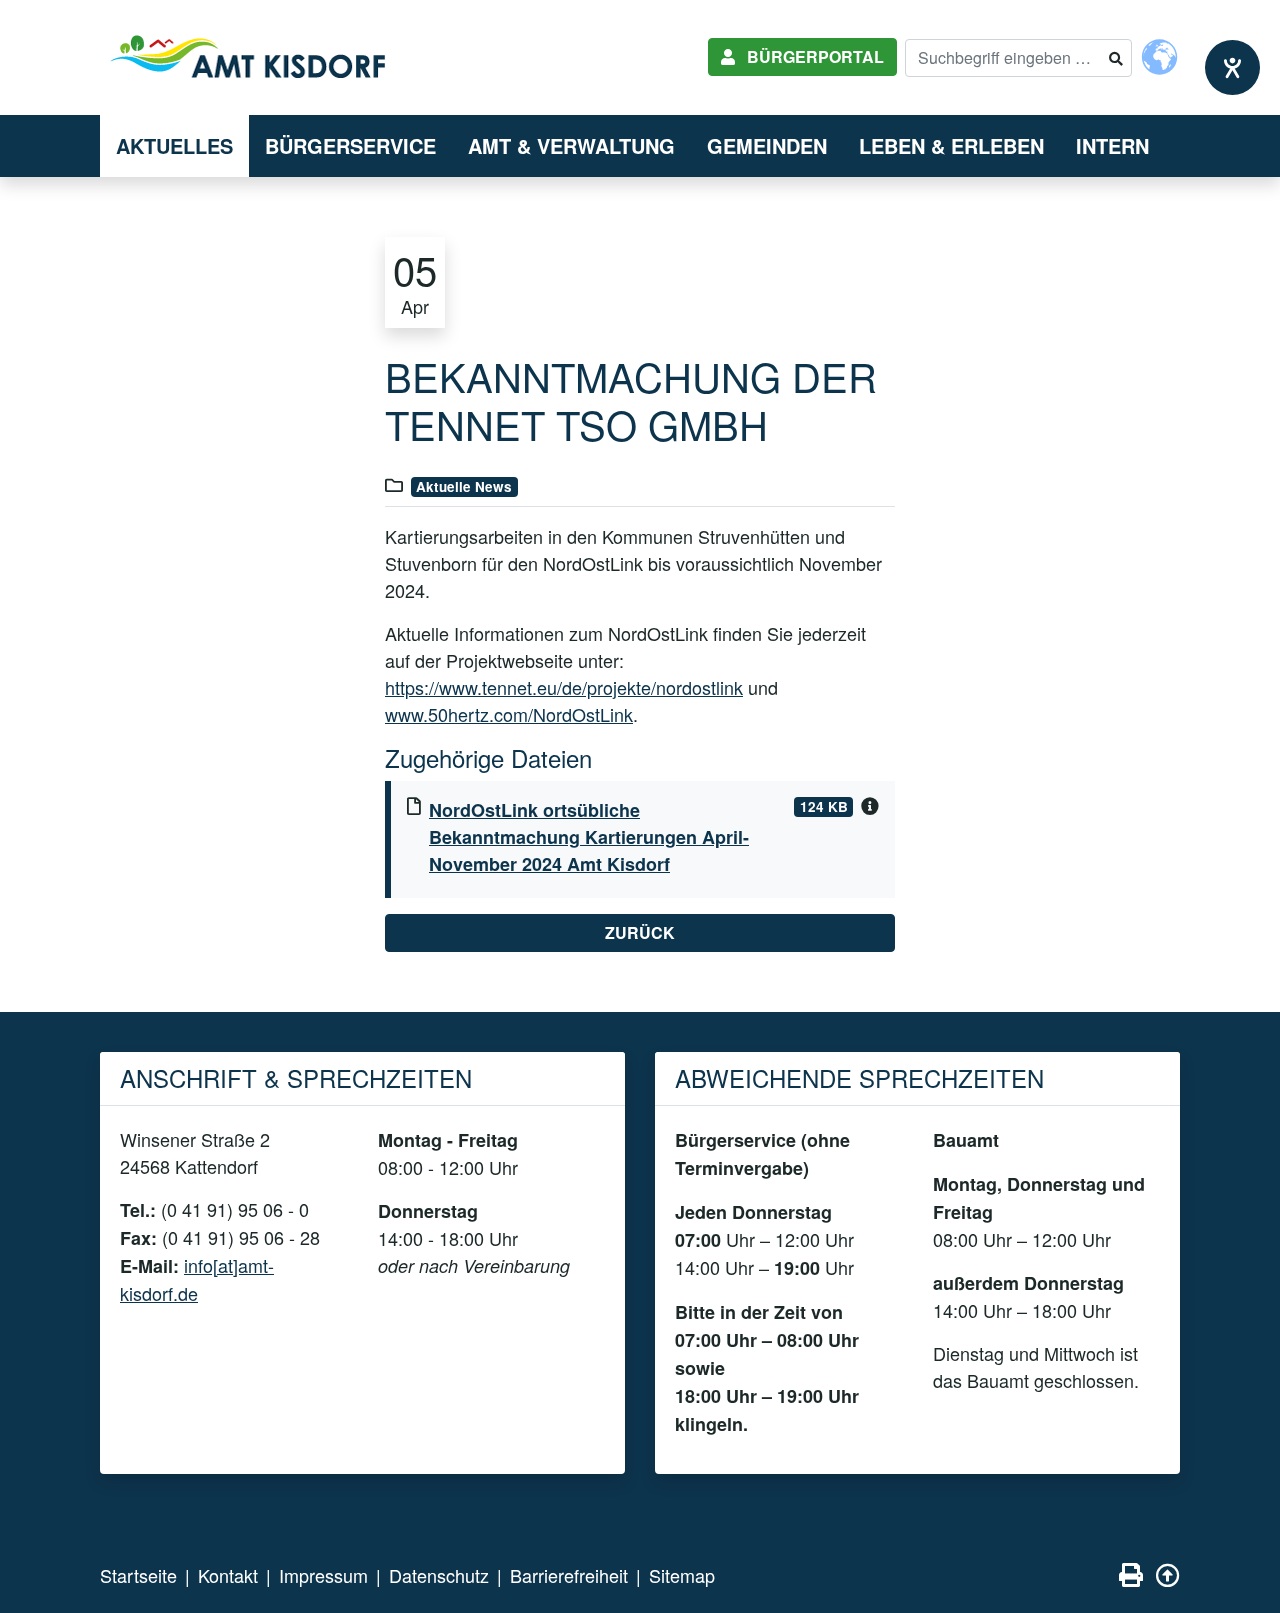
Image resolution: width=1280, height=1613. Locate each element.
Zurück (640, 932)
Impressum (323, 1575)
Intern (1112, 145)
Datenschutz (439, 1575)
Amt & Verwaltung (571, 145)
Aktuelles (174, 145)
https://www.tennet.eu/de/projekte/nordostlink (564, 687)
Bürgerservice (350, 145)
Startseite (138, 1575)
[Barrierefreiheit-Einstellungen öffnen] (1232, 67)
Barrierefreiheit (569, 1575)
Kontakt (228, 1575)
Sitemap (682, 1575)
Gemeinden (767, 145)
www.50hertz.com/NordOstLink (509, 714)
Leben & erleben (951, 145)
